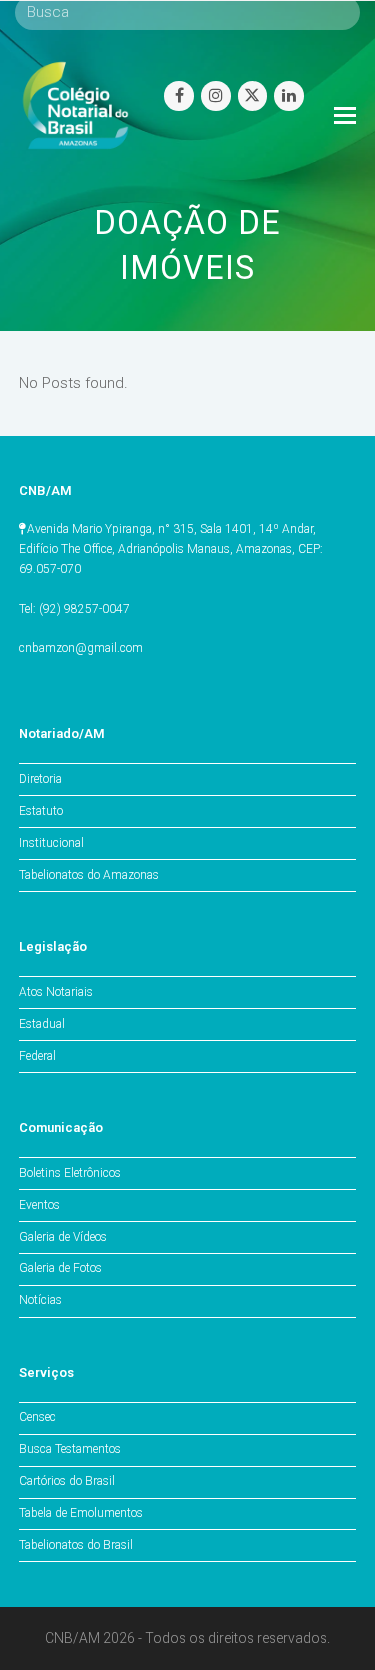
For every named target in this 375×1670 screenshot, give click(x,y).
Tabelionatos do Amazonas (89, 875)
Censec (37, 1417)
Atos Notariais (56, 992)
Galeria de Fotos (60, 1268)
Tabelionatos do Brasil (76, 1545)
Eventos (39, 1205)
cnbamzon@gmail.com (81, 648)
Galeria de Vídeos (63, 1237)
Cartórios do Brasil (67, 1481)
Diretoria (40, 779)
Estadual (42, 1024)
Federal (37, 1056)
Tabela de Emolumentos (81, 1513)
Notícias (40, 1300)
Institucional (51, 843)
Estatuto (41, 811)
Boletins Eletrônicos (70, 1173)
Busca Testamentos (70, 1449)
